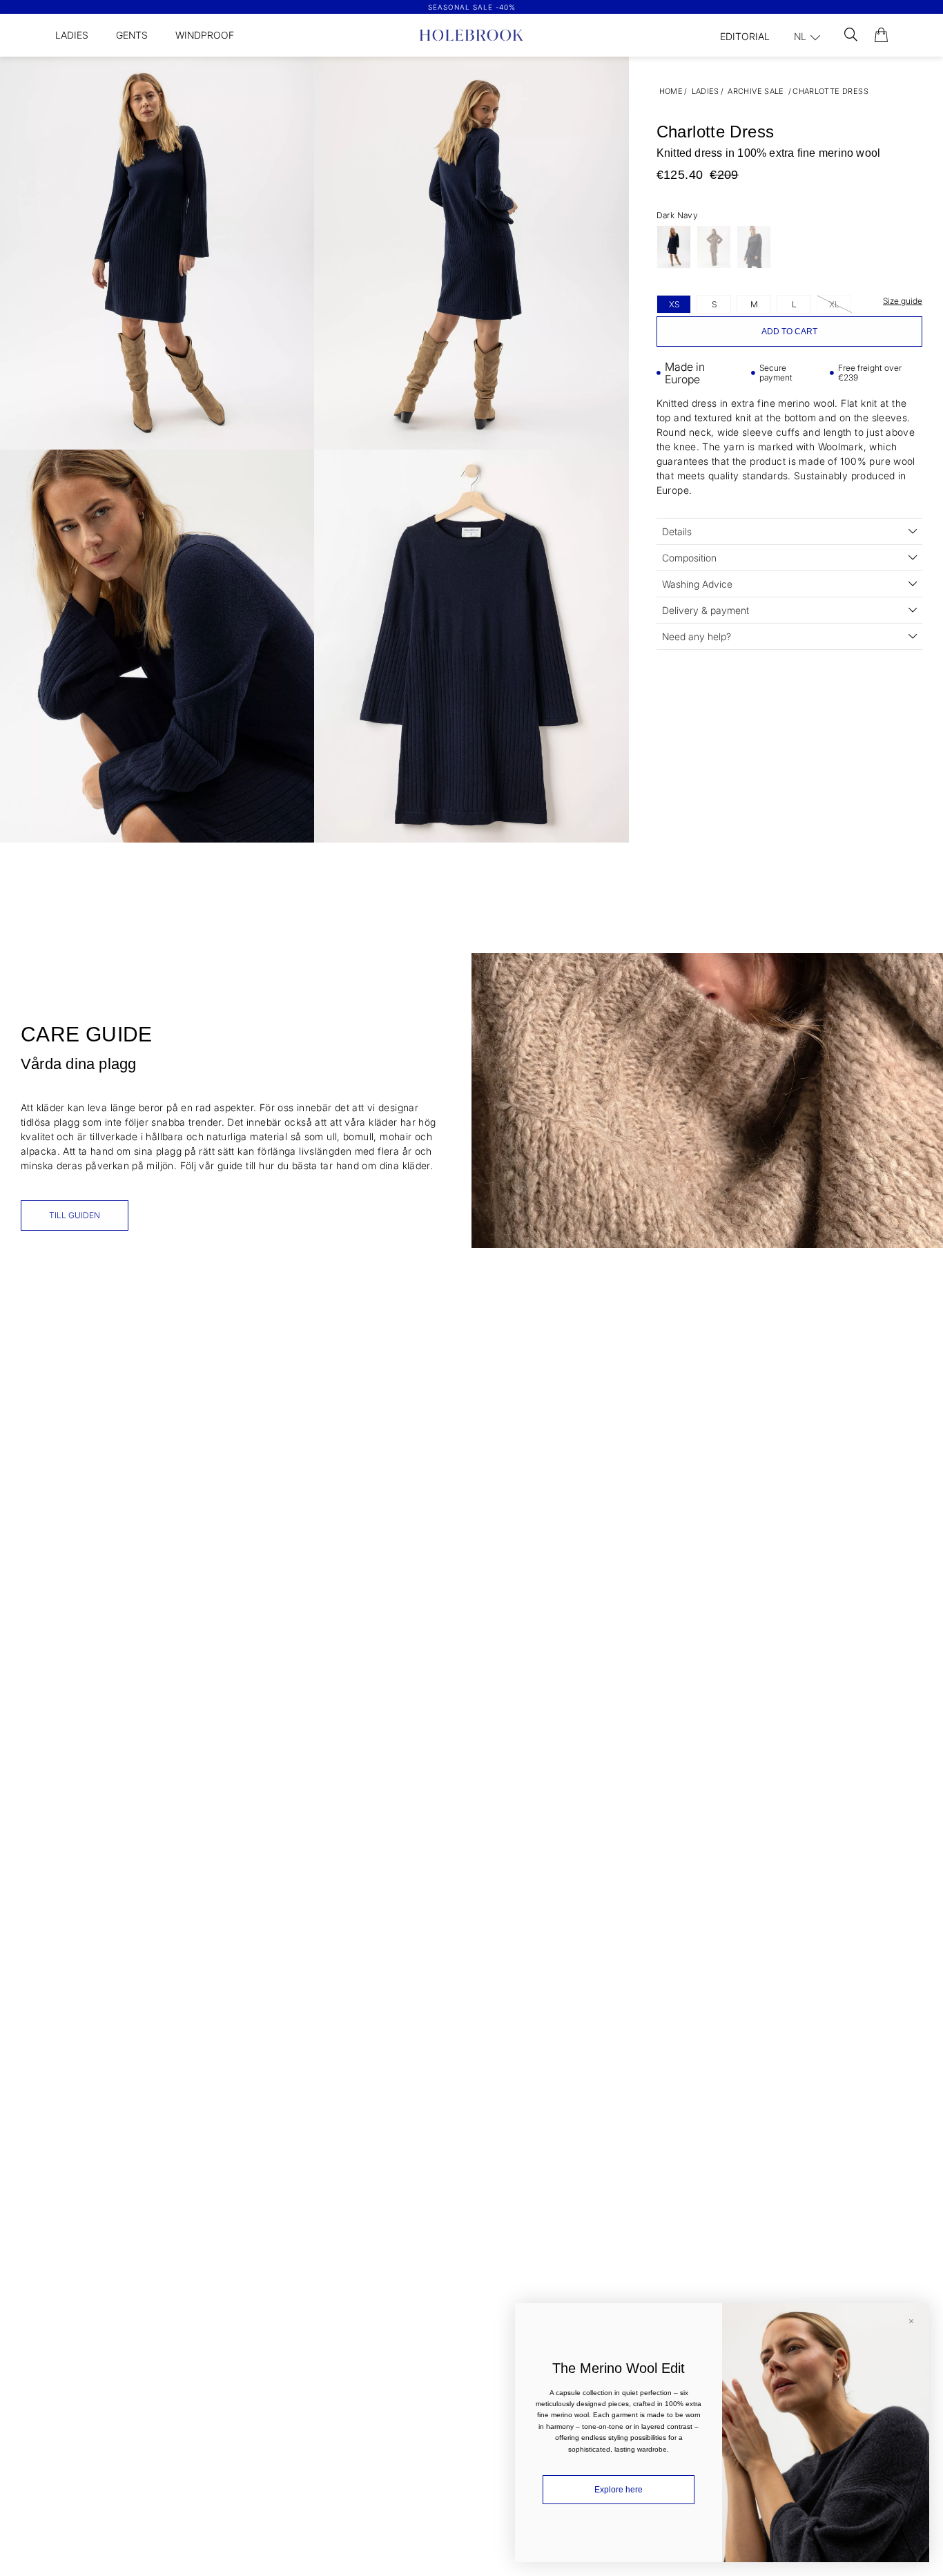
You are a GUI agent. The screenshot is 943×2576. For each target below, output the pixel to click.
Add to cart (789, 331)
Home (671, 91)
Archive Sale (756, 91)
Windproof (205, 35)
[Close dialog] (911, 2321)
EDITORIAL (745, 36)
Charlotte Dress (830, 91)
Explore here (619, 2490)
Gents (132, 35)
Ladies (72, 35)
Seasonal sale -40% (472, 7)
